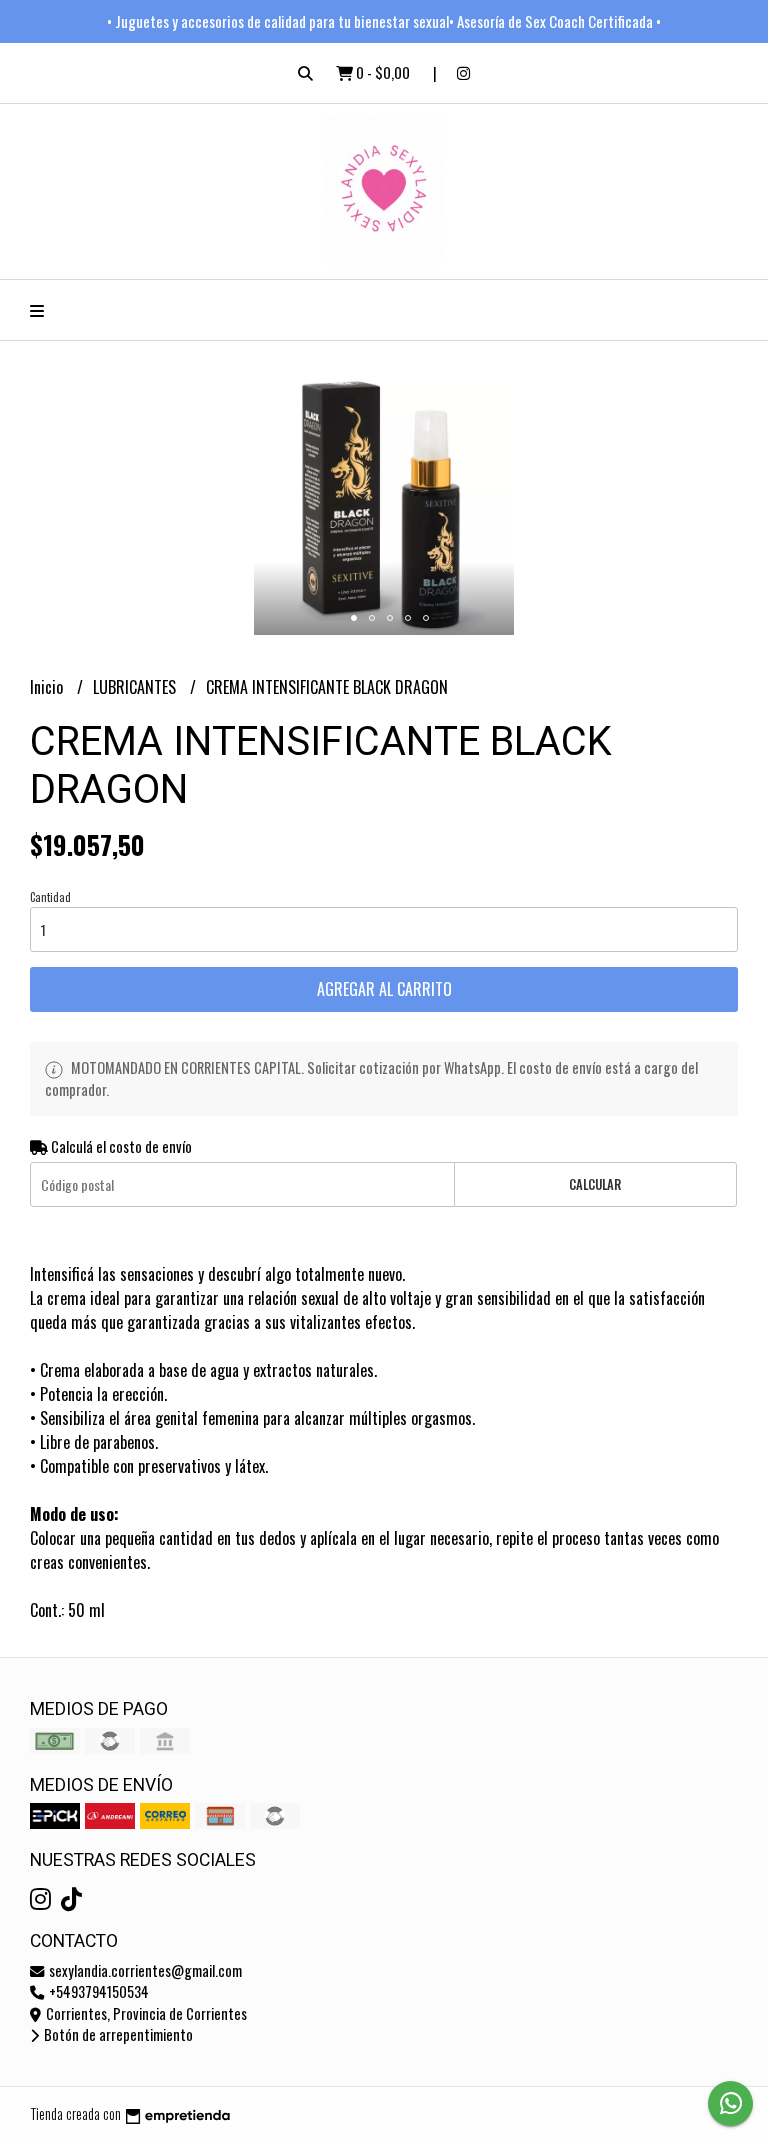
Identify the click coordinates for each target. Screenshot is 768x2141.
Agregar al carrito (384, 989)
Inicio (48, 687)
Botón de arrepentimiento (117, 2034)
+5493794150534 (97, 1991)
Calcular (595, 1184)
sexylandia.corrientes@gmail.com (144, 1970)
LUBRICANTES (136, 687)
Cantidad (50, 897)
